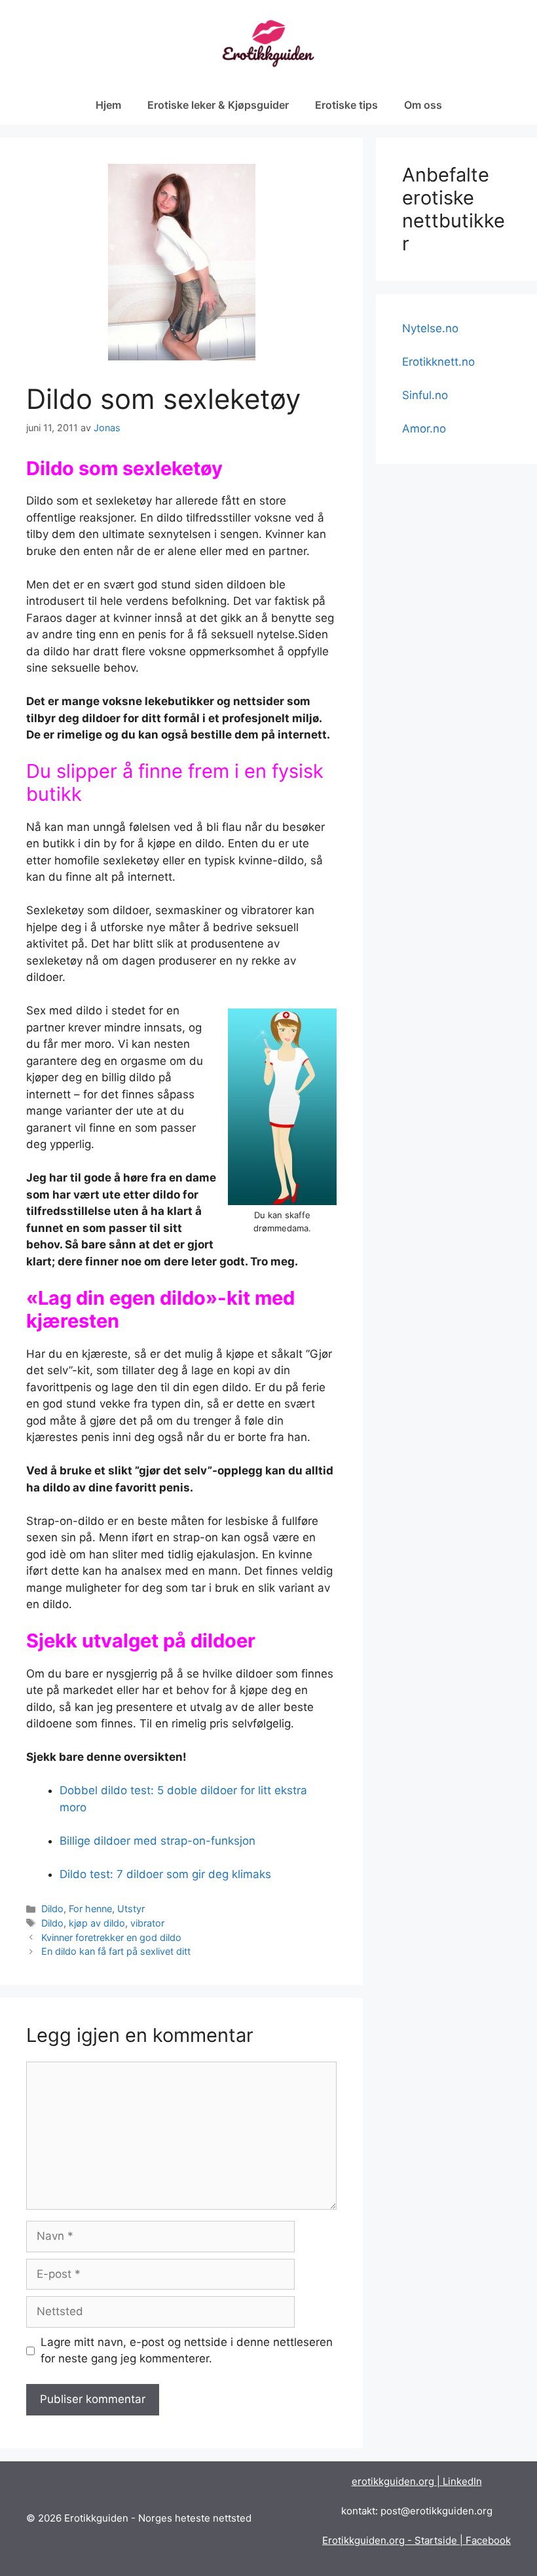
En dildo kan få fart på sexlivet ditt (116, 1951)
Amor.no (424, 429)
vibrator (147, 1923)
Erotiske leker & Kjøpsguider (218, 105)
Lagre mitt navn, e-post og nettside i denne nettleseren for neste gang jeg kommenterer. (187, 2351)
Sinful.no (425, 395)
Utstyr (131, 1909)
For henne (90, 1909)
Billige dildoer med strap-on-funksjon (157, 1841)
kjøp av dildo (97, 1923)
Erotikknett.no (438, 362)
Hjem (108, 105)
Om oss (423, 105)
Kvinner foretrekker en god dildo (111, 1937)
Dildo (52, 1909)
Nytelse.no (430, 328)
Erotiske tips (346, 105)
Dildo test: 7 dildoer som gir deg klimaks (165, 1874)
